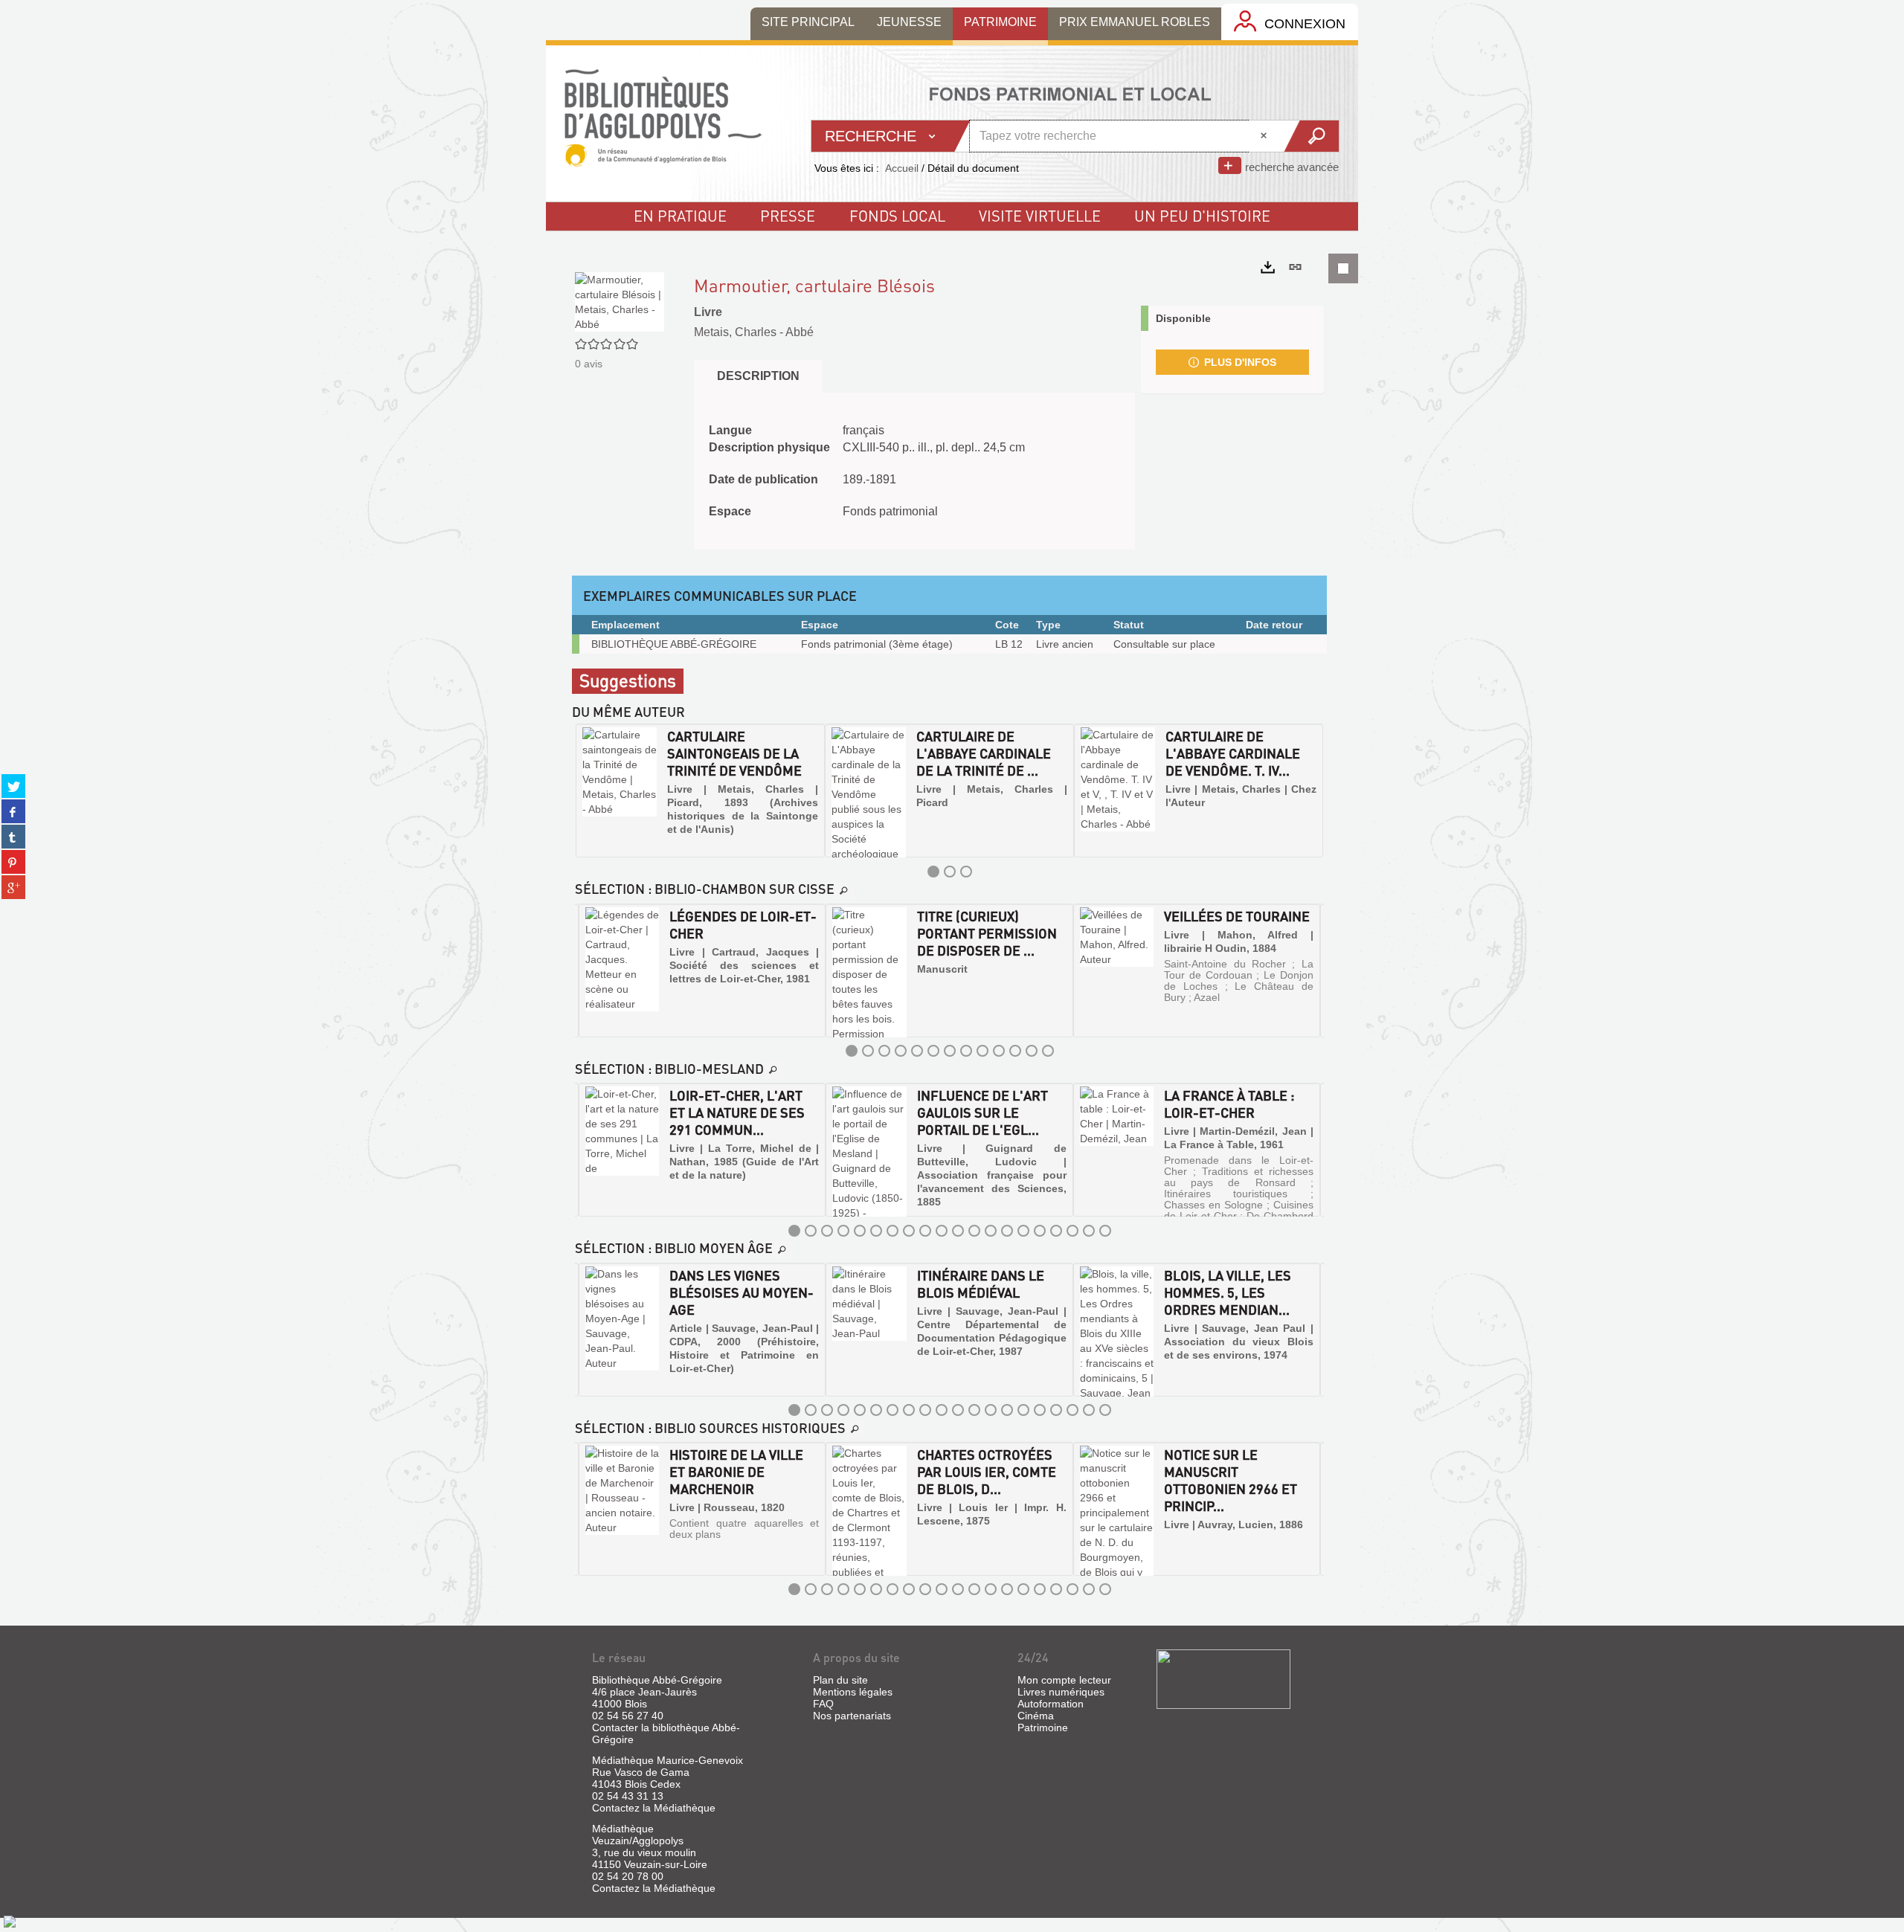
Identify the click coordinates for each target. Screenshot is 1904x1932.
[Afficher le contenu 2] (950, 872)
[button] (588, 790)
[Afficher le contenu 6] (933, 1051)
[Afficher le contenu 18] (1072, 1231)
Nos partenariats (852, 1716)
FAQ (823, 1704)
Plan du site (840, 1680)
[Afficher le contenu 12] (1032, 1051)
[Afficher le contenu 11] (1015, 1051)
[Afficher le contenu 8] (966, 1051)
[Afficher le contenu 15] (1023, 1231)
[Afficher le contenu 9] (982, 1051)
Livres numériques (1061, 1692)
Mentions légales (853, 1692)
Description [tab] (758, 376)
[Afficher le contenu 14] (1007, 1231)
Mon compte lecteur (1064, 1680)
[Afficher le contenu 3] (966, 872)
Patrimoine (1043, 1727)
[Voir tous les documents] (844, 891)
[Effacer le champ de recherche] (1265, 136)
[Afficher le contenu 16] (1040, 1231)
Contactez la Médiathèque (654, 1808)
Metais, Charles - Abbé (754, 332)
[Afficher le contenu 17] (1056, 1231)
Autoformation (1051, 1704)
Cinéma (1036, 1716)
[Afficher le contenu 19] (1089, 1231)
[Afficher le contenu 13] (1048, 1051)
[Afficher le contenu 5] (917, 1051)
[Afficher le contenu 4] (901, 1051)
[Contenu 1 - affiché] (933, 872)
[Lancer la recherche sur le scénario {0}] (1311, 136)
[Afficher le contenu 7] (950, 1051)
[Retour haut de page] (10, 1921)
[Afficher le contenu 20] (1105, 1231)
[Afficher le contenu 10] (999, 1051)
